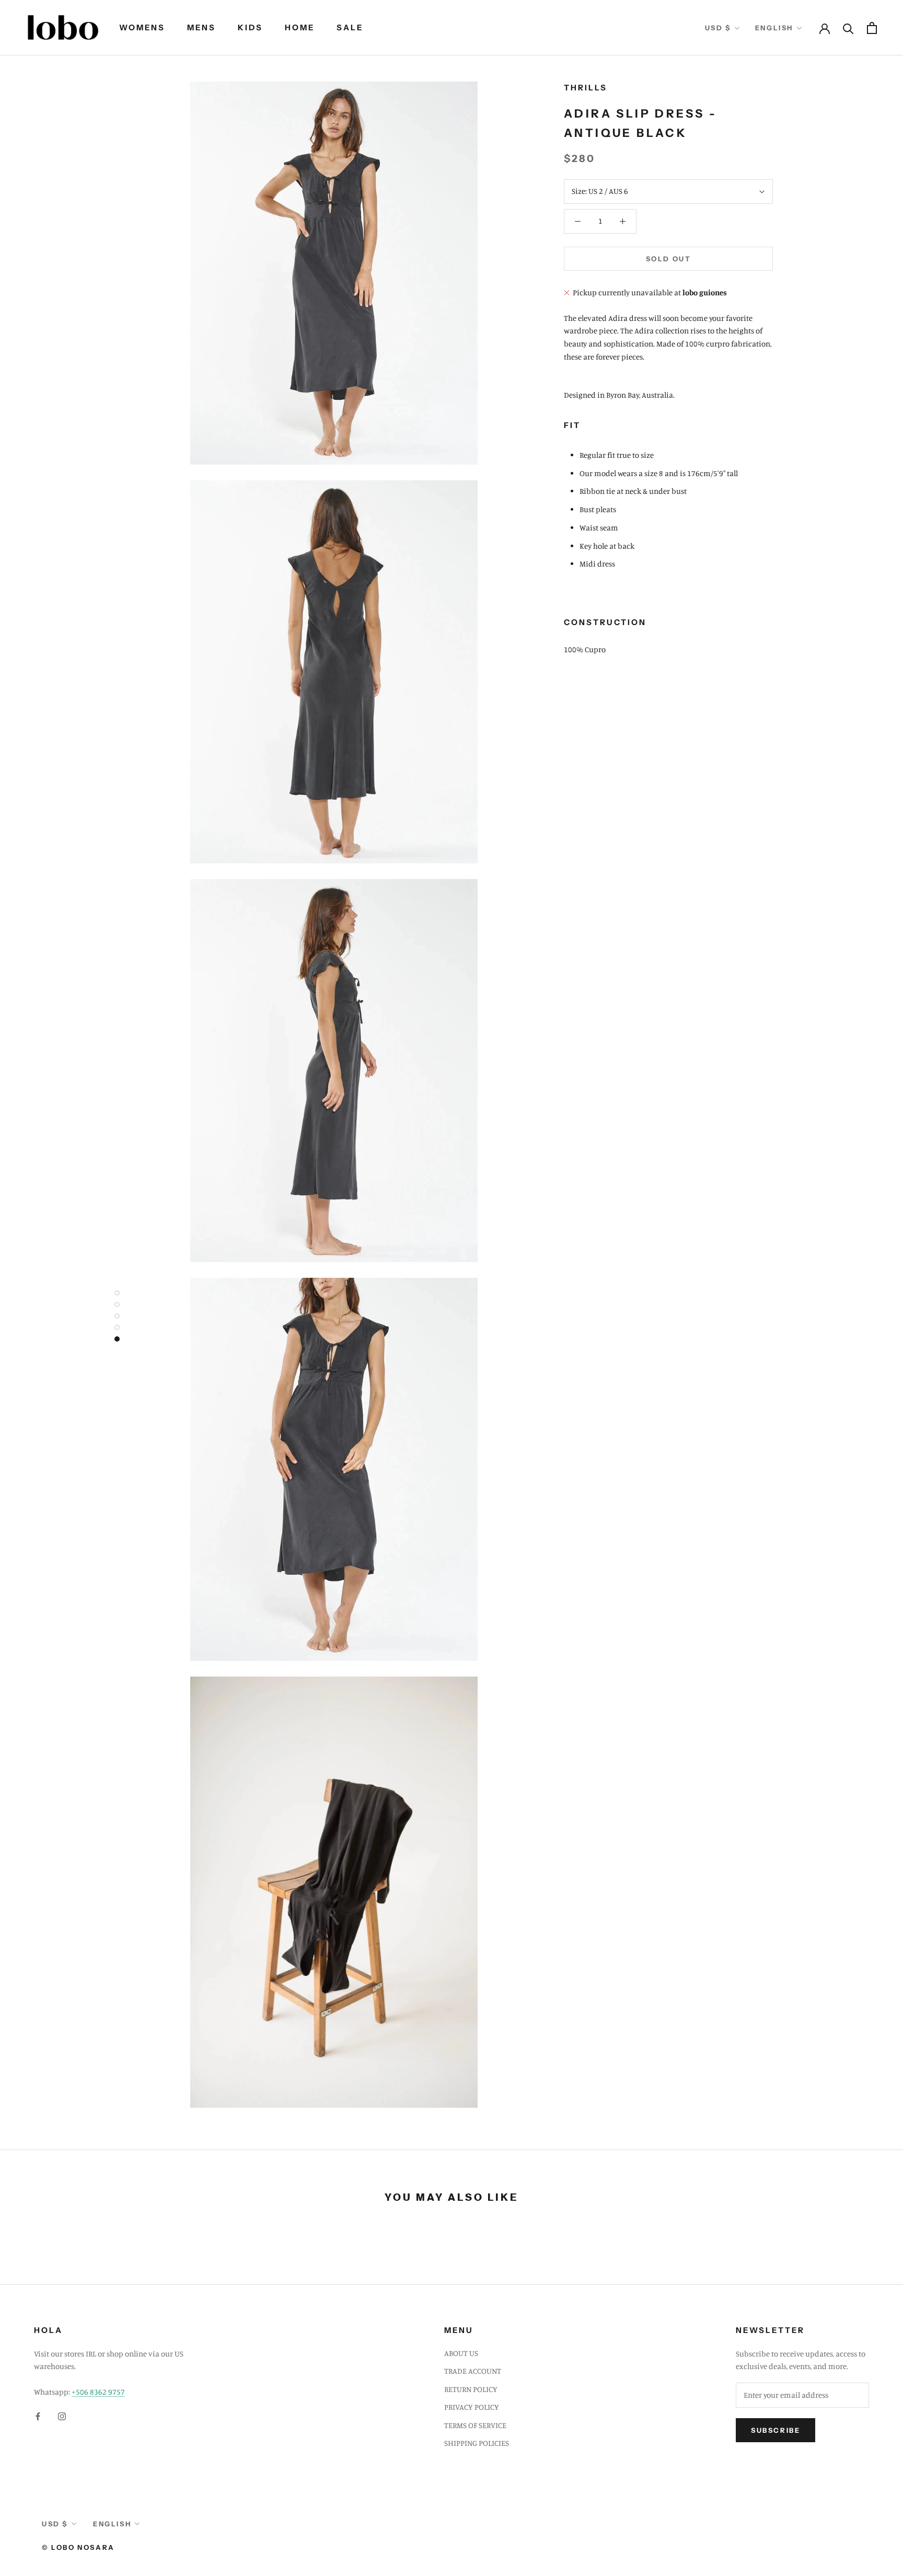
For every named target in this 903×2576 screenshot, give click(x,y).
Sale (350, 27)
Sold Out (669, 259)
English (774, 28)
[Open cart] (872, 28)
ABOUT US (461, 2353)
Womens (142, 27)
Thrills (586, 88)
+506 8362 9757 (98, 2392)
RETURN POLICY (471, 2389)
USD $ (718, 28)
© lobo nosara (78, 2547)
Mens (201, 27)
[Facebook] (38, 2416)
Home (300, 27)
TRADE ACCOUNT (473, 2371)
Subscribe (775, 2430)
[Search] (848, 28)
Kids (250, 27)
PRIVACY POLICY (472, 2407)
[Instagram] (62, 2416)
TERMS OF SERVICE (475, 2425)
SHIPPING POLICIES (477, 2443)
